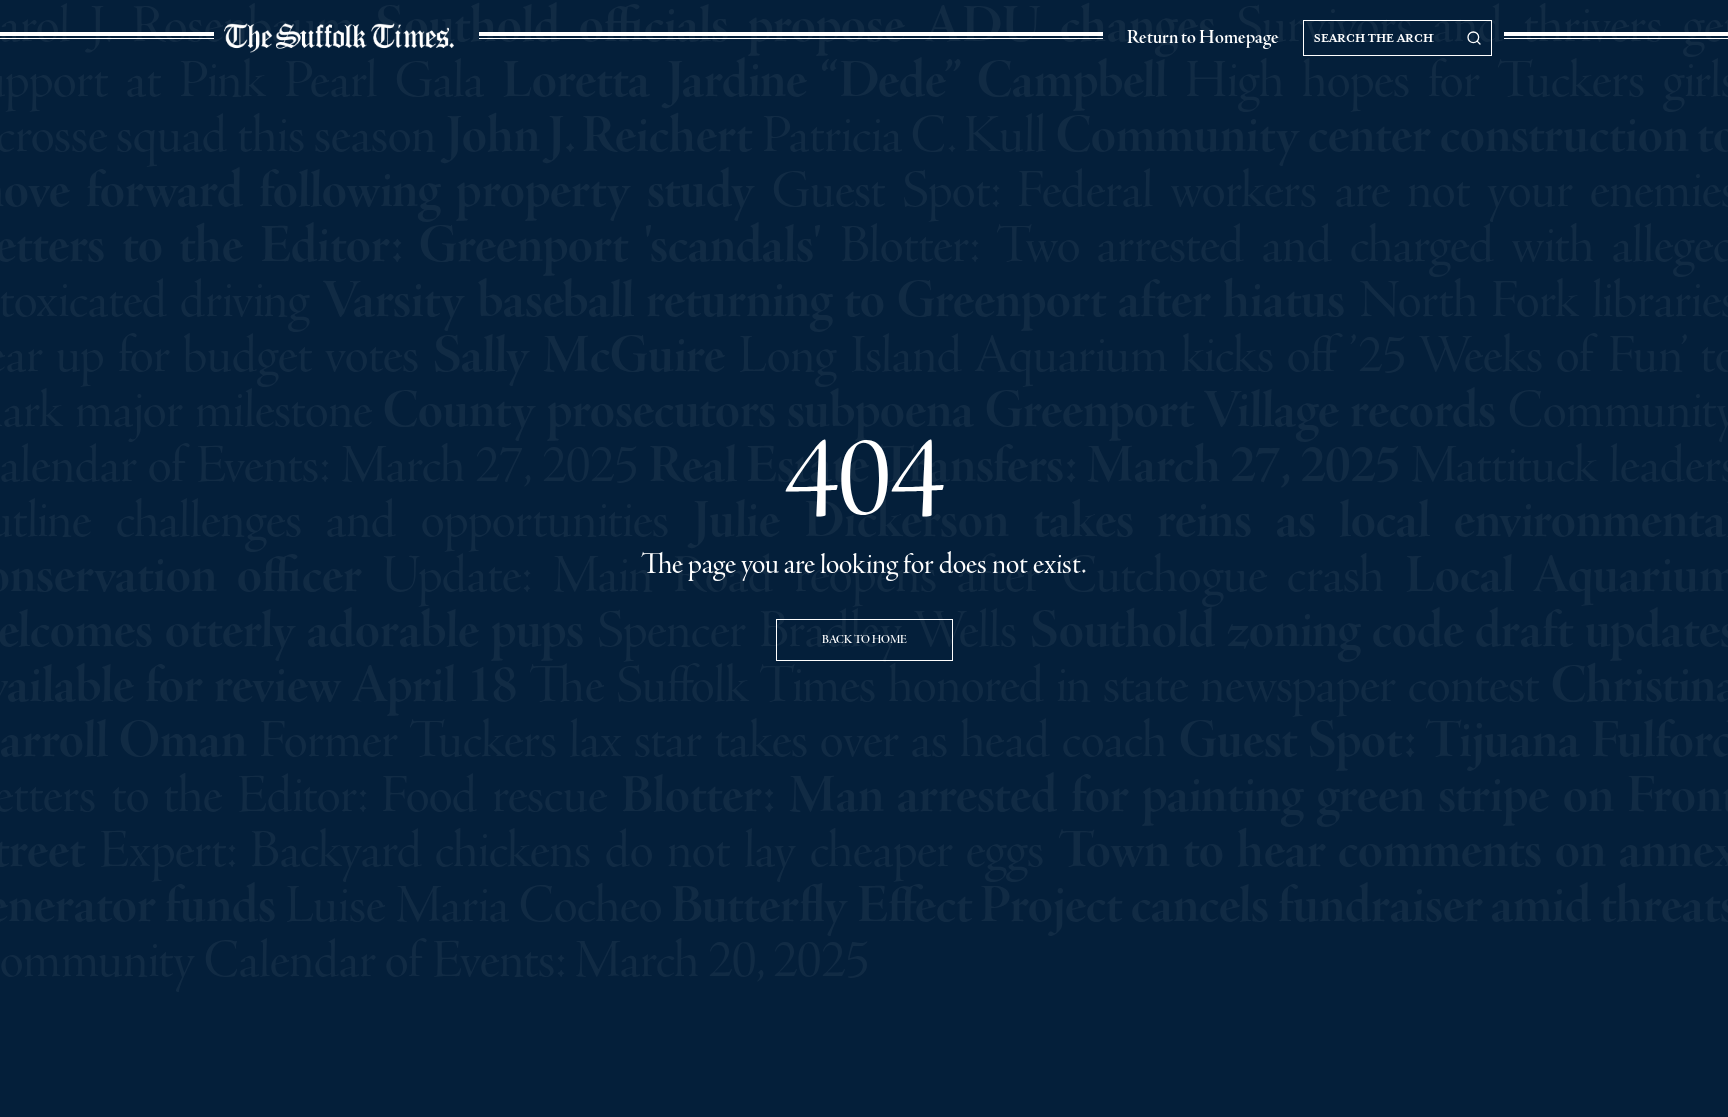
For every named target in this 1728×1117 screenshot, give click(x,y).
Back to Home (864, 640)
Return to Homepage (1203, 38)
